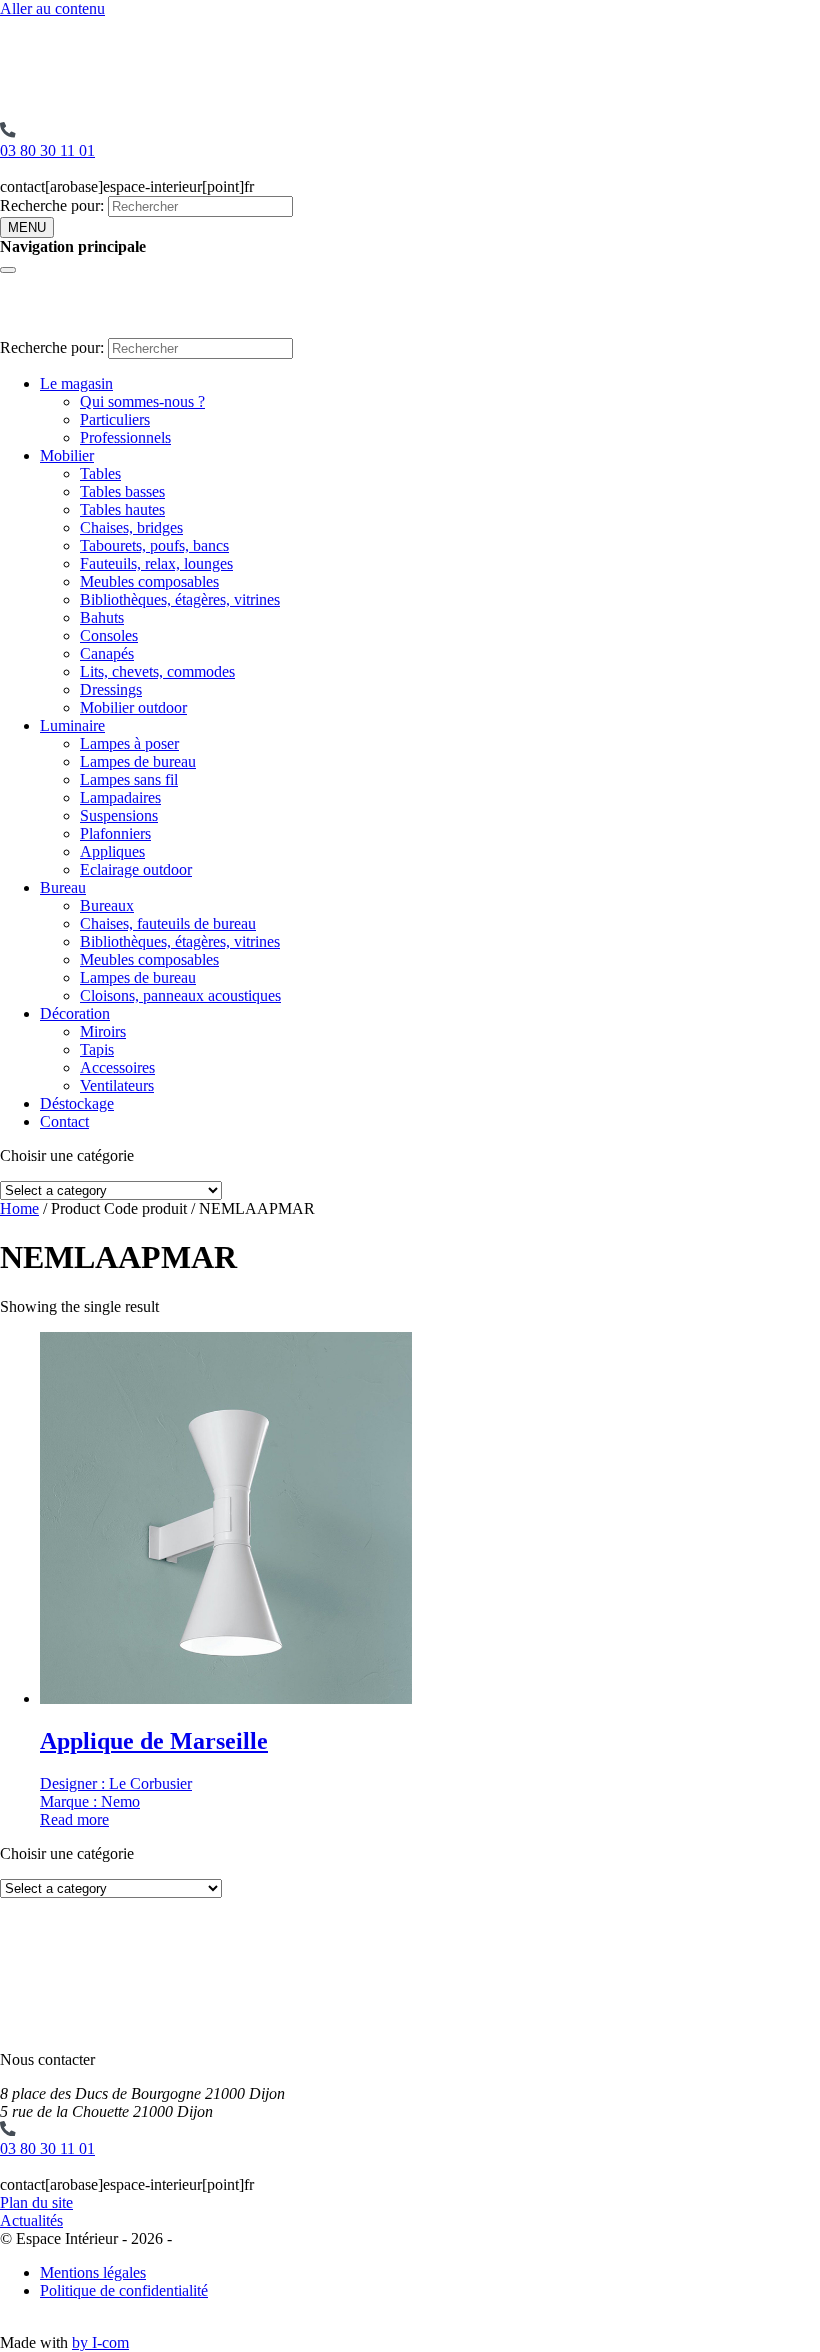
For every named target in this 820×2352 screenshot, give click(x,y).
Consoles (109, 635)
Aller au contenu (52, 8)
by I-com (100, 2342)
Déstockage (77, 1103)
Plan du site (36, 2202)
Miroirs (103, 1031)
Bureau (63, 887)
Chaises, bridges (131, 527)
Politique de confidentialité (124, 2290)
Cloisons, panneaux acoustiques (180, 995)
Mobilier (67, 455)
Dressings (111, 689)
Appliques (112, 851)
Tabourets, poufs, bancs (154, 545)
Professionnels (125, 437)
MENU (27, 227)
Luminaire (72, 725)
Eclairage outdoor (136, 869)
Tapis (97, 1049)
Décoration (75, 1013)
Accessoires (117, 1067)
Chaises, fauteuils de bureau (168, 923)
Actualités (31, 2220)
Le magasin (76, 383)
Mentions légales (93, 2272)
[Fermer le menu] (8, 270)
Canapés (107, 653)
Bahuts (102, 617)
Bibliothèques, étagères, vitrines (180, 599)
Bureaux (107, 905)
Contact (64, 1121)
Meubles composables (149, 581)
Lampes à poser (129, 743)
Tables (100, 473)
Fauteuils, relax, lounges (156, 563)
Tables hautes (122, 509)
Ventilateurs (117, 1085)
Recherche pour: (52, 205)
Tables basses (122, 491)
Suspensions (119, 815)
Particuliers (115, 419)
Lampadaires (120, 797)
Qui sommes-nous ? (142, 401)
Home (19, 1208)
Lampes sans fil (129, 779)
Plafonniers (115, 833)
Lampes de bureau (138, 761)
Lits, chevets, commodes (157, 671)
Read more (74, 1819)
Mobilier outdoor (133, 707)
